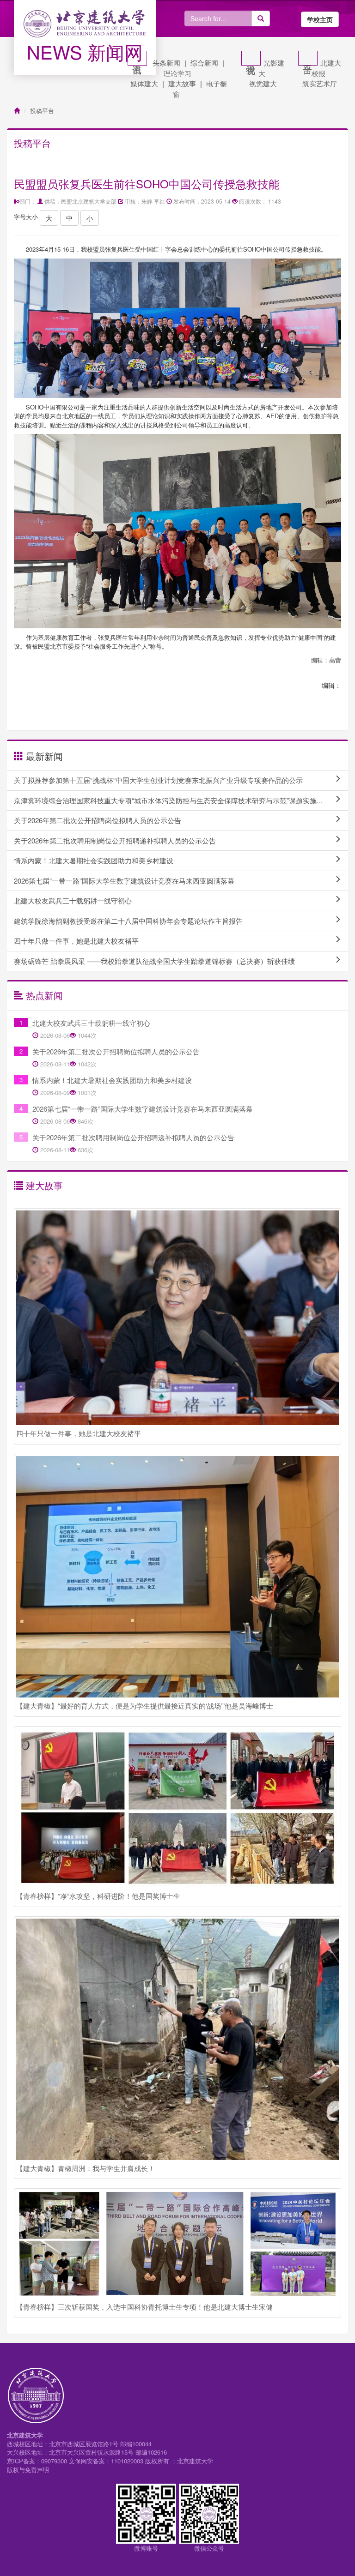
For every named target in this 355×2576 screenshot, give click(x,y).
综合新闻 (204, 63)
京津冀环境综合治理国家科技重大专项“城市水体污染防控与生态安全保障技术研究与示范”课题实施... (168, 800)
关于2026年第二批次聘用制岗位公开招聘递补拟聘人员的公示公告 (115, 840)
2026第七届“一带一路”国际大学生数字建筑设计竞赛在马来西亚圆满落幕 (124, 881)
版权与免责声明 (28, 2470)
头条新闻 (166, 63)
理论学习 (177, 73)
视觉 (251, 58)
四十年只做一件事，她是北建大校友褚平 (76, 941)
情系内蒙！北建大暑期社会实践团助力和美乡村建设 (94, 860)
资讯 (137, 58)
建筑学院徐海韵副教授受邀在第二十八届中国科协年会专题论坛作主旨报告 (128, 921)
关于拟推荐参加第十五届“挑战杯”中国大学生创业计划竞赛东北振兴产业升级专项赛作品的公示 (158, 780)
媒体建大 (144, 83)
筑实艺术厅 (320, 83)
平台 (308, 58)
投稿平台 (42, 111)
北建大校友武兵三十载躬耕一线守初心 (73, 900)
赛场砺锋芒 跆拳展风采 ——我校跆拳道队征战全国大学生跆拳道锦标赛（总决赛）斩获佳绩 (154, 961)
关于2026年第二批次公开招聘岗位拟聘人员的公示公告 (98, 820)
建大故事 (182, 83)
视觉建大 (263, 83)
